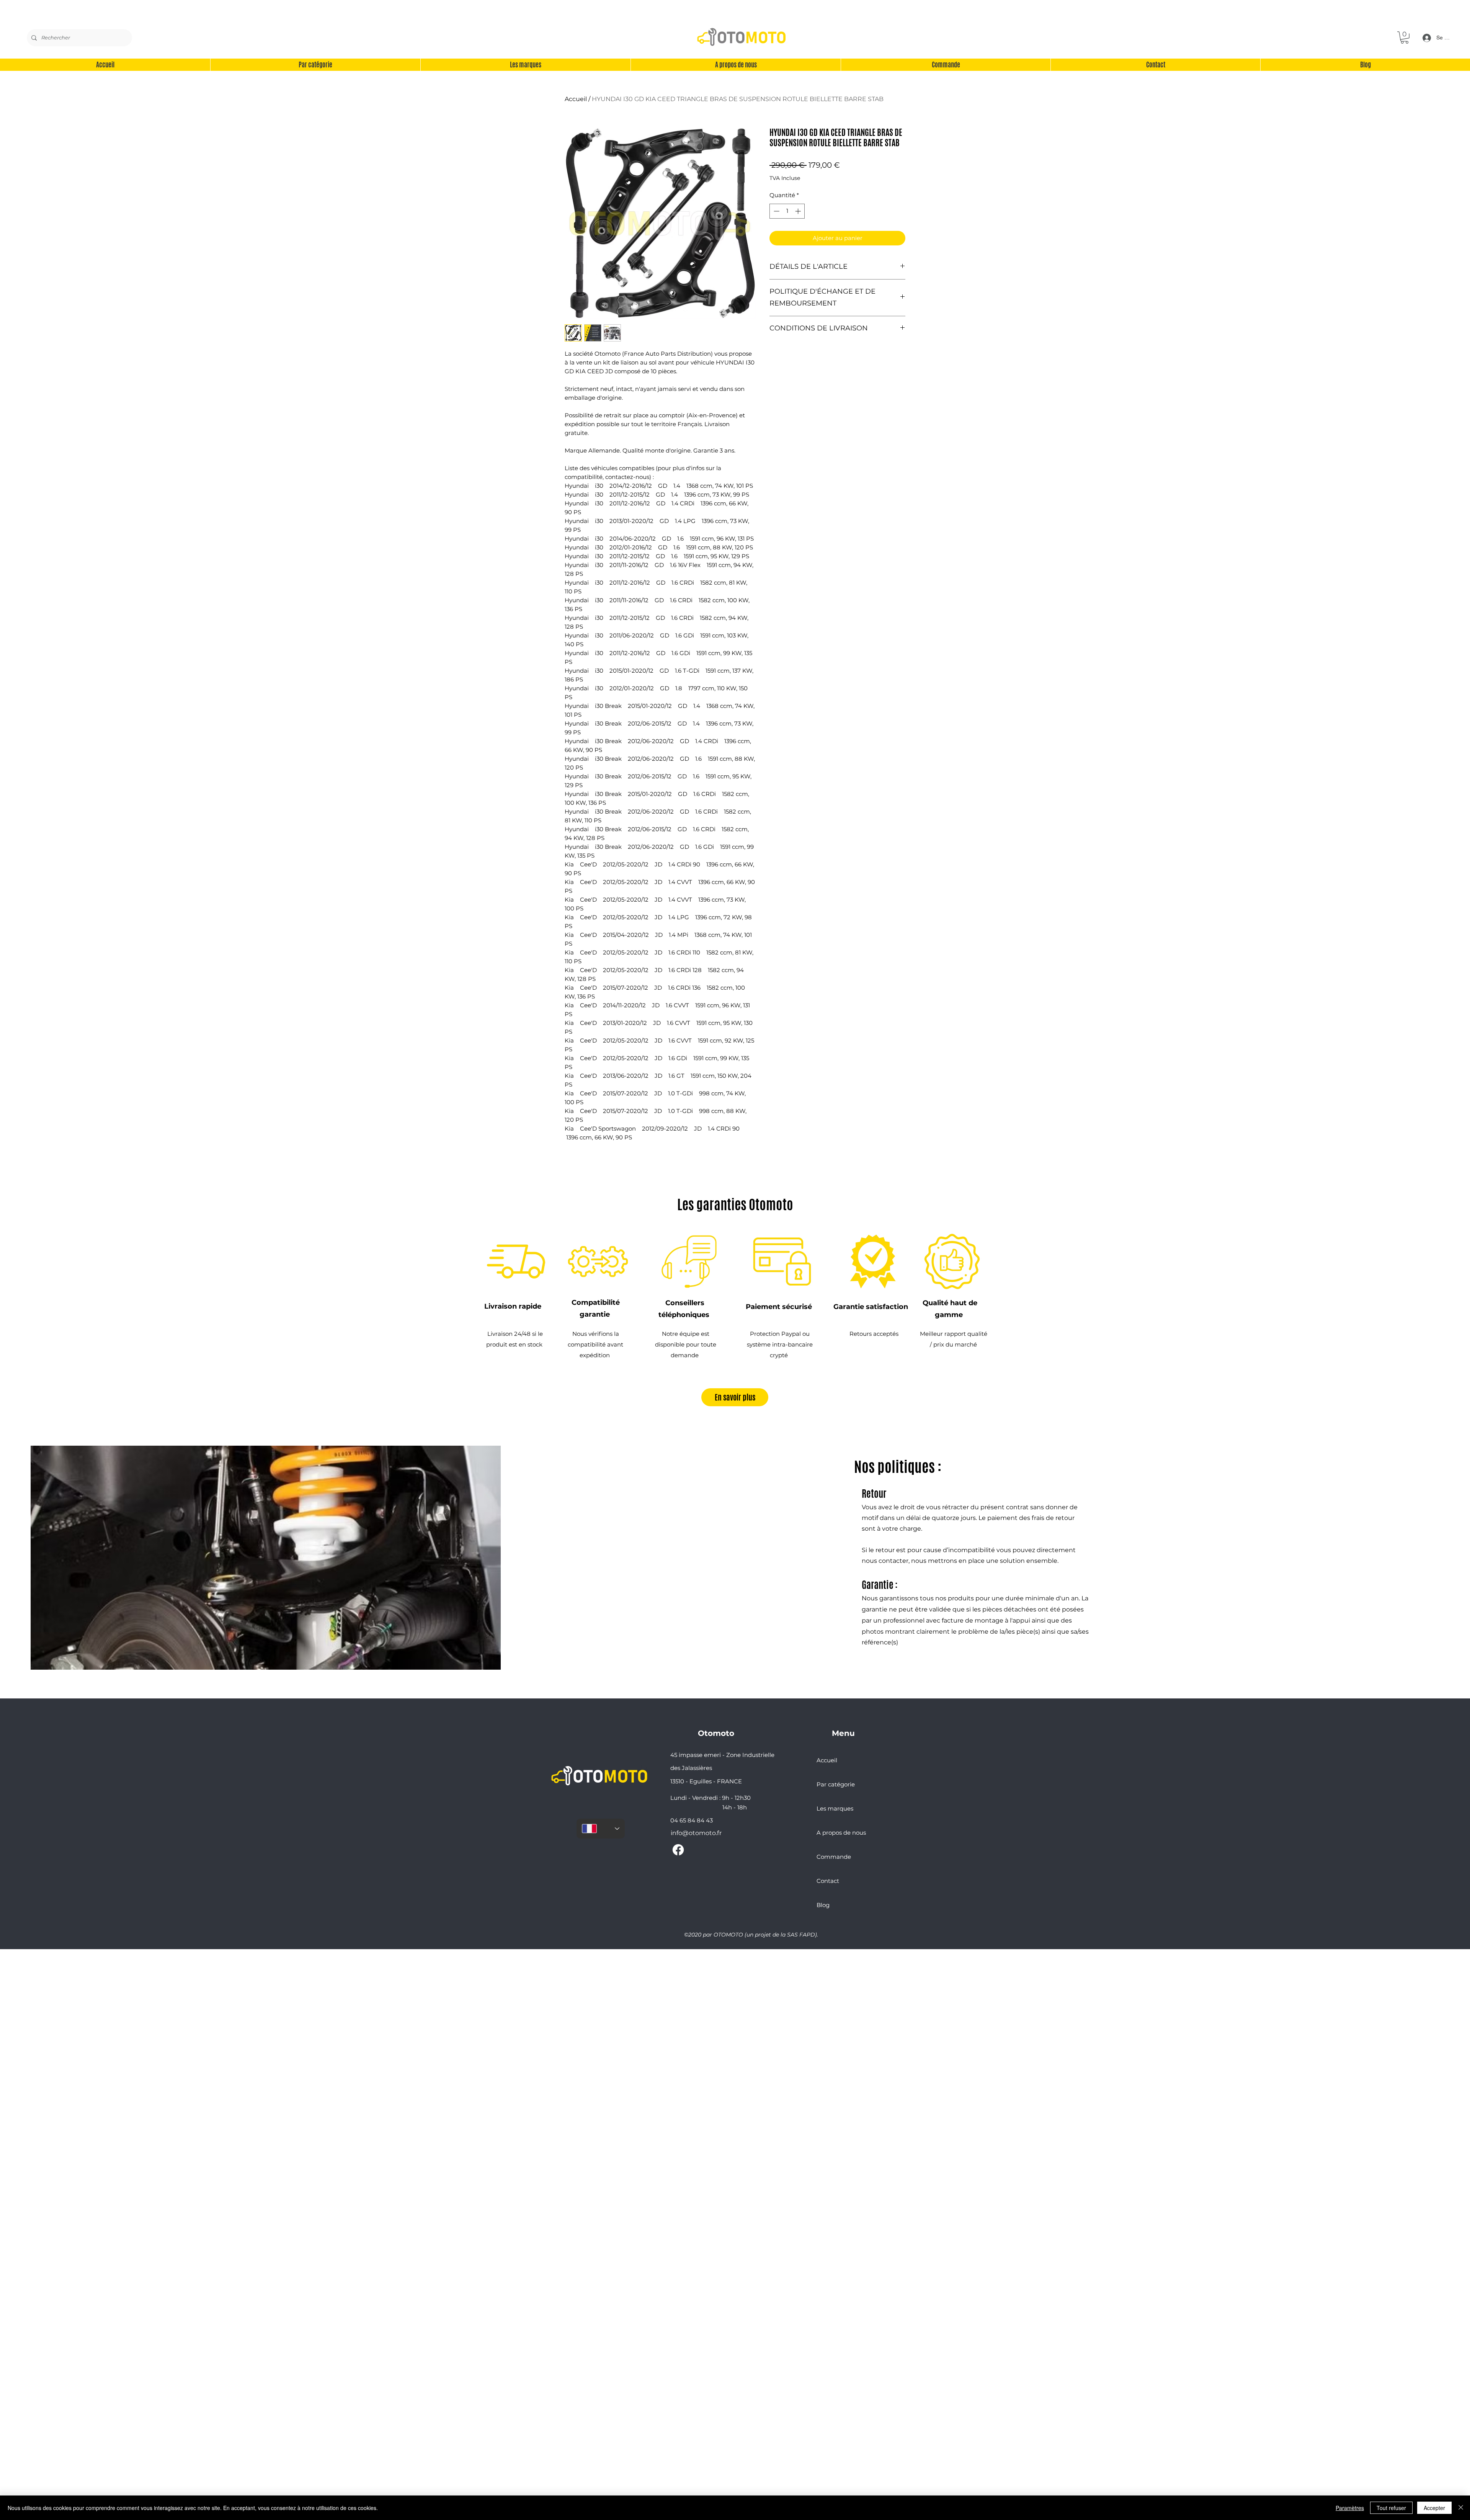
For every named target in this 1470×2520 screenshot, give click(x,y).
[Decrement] (776, 211)
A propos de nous (841, 1833)
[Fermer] (1461, 2508)
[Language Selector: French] (601, 1829)
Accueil (576, 99)
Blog (823, 1905)
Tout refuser (1391, 2508)
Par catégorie (836, 1784)
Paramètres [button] (1350, 2508)
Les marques (835, 1808)
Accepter (1434, 2508)
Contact (828, 1881)
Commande (834, 1857)
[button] (1405, 38)
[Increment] (799, 211)
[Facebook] (678, 1850)
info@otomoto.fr (696, 1833)
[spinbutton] (787, 211)
